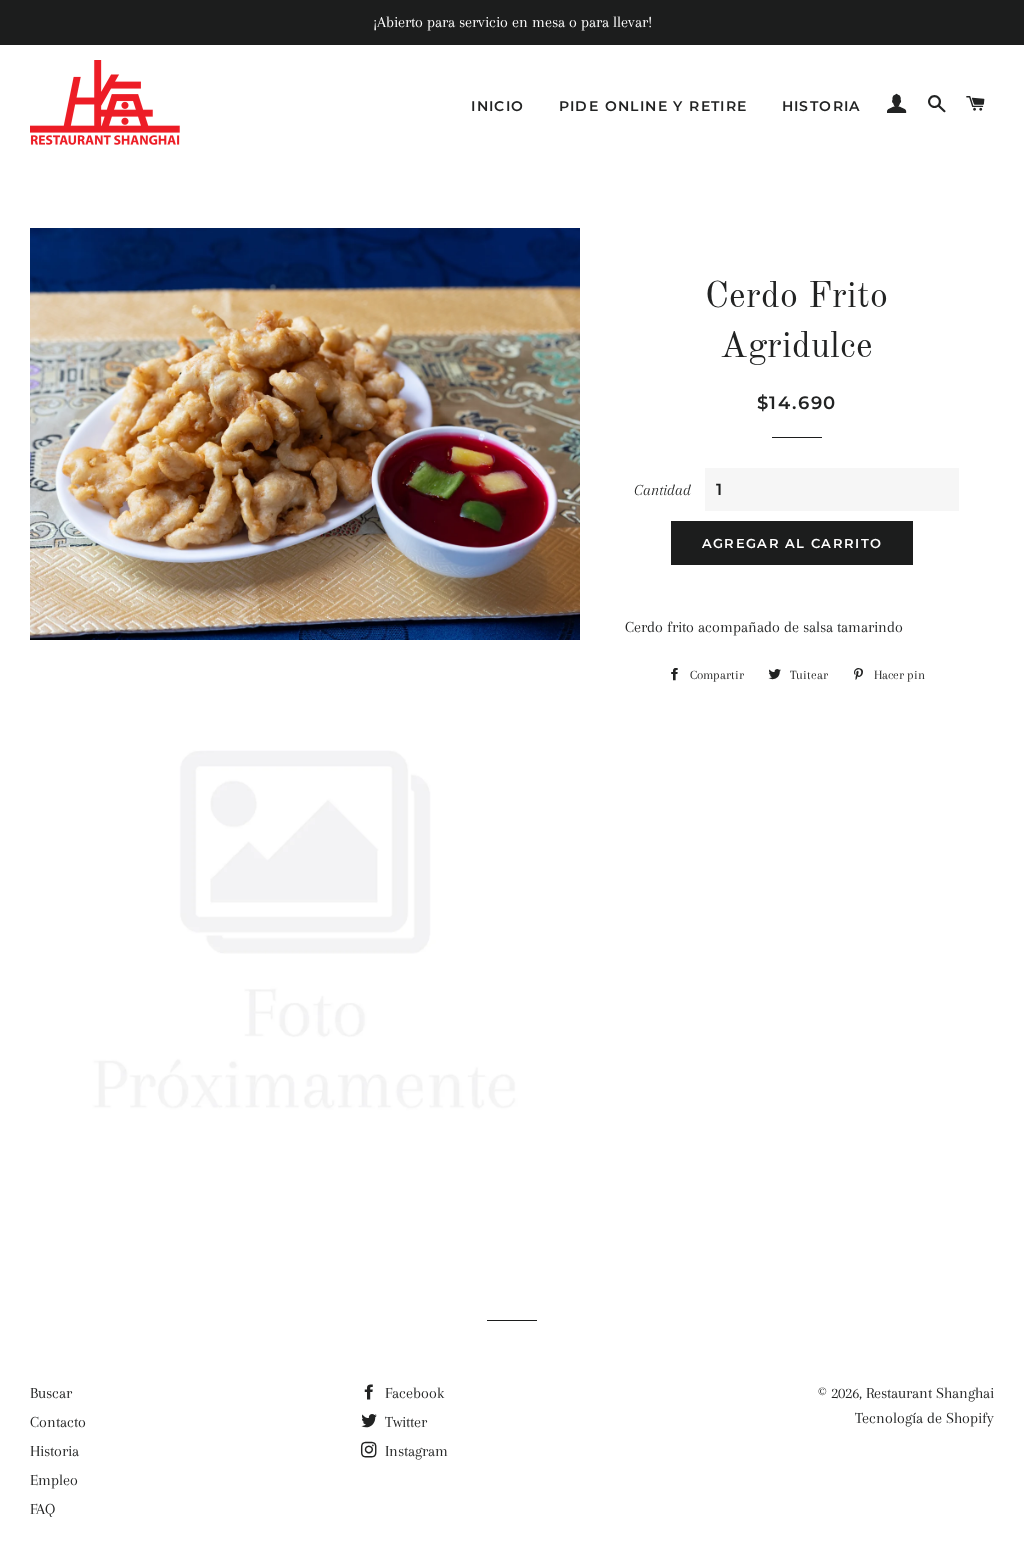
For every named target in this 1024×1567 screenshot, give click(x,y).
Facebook (412, 1393)
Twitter (404, 1422)
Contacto (58, 1422)
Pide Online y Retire (653, 106)
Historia (821, 106)
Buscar (51, 1393)
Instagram (414, 1451)
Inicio (497, 106)
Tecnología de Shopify (924, 1418)
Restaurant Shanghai (930, 1393)
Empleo (54, 1480)
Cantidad (662, 490)
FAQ (42, 1509)
